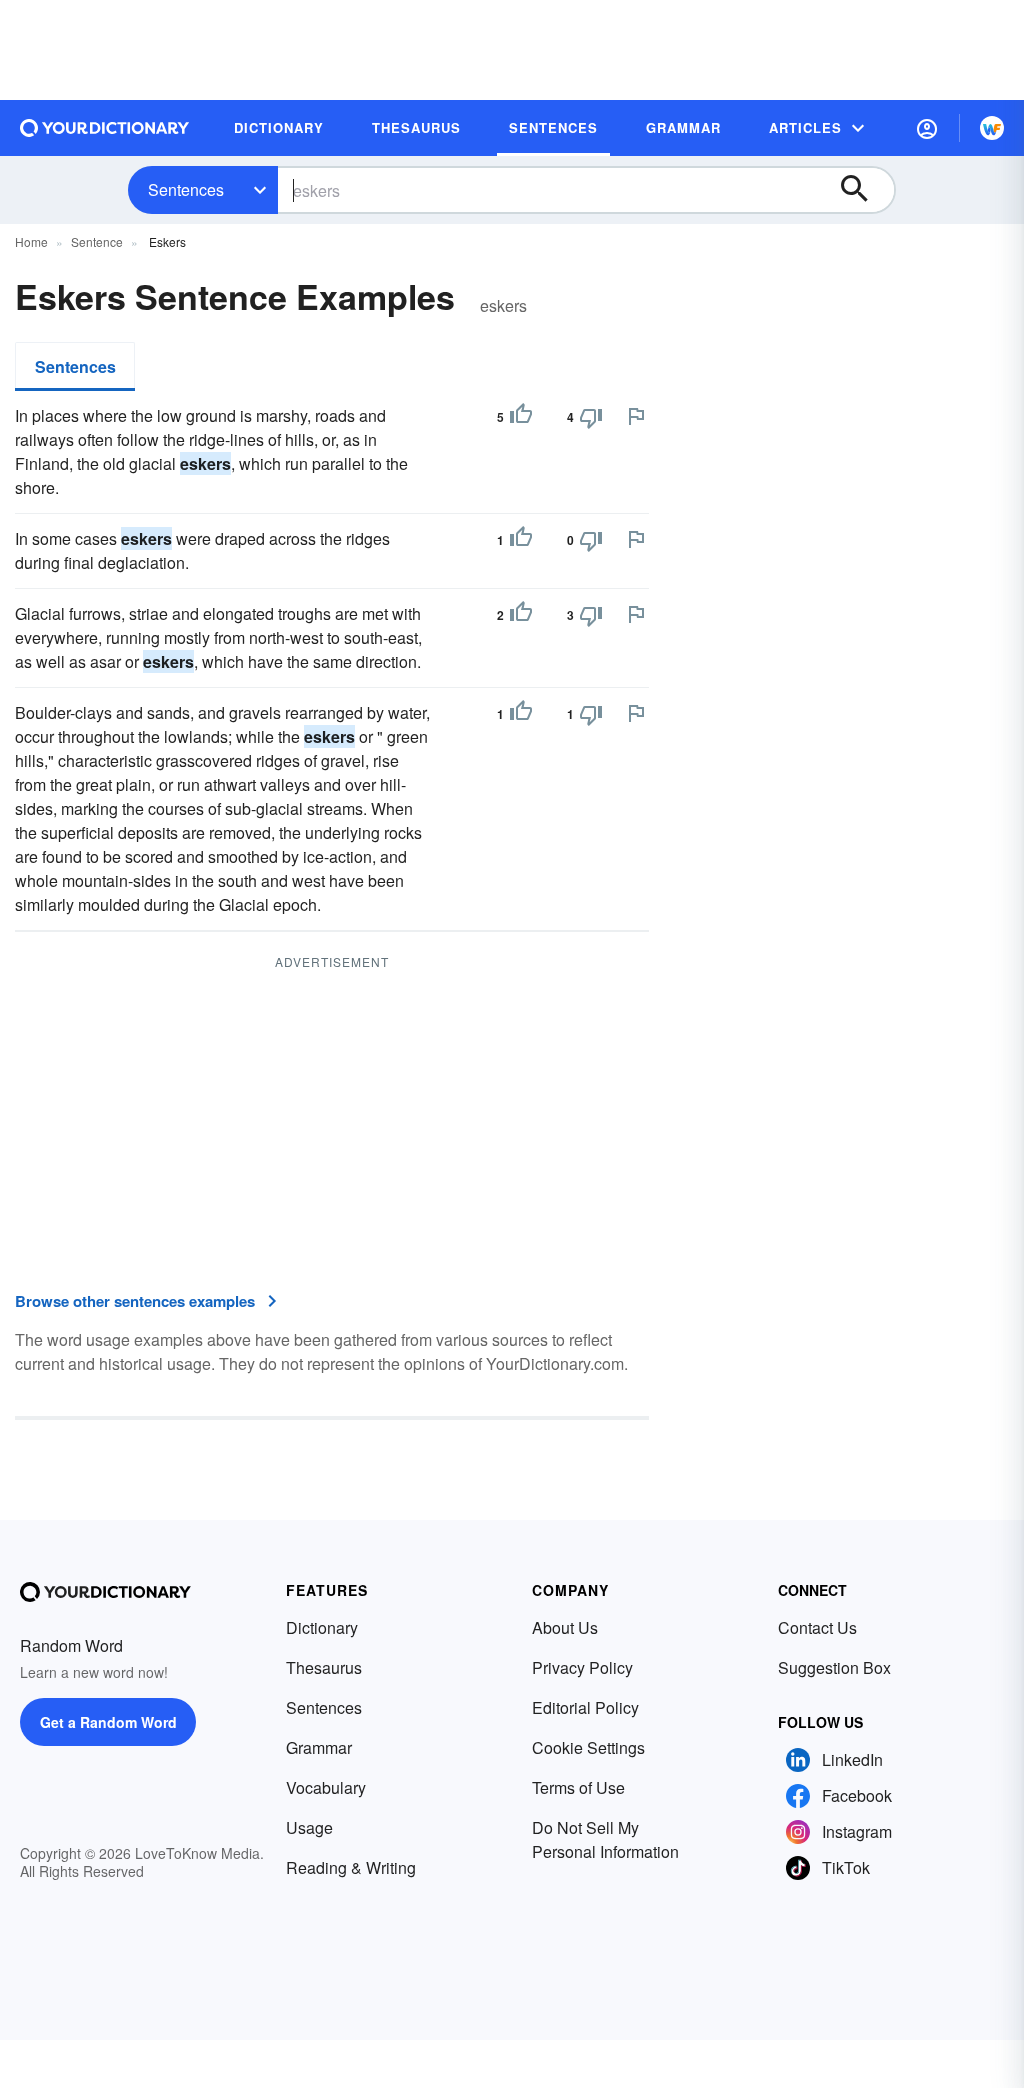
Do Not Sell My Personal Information (605, 1839)
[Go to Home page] (105, 128)
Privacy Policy (582, 1667)
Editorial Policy (585, 1707)
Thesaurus (324, 1667)
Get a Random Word (108, 1722)
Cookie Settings (588, 1747)
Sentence (97, 241)
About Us (565, 1627)
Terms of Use (578, 1787)
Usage (309, 1827)
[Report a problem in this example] (636, 416)
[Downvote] (591, 417)
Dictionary (322, 1627)
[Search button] (864, 190)
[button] (927, 128)
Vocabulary (326, 1787)
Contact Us (817, 1627)
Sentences (186, 189)
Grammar (319, 1747)
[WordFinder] (992, 128)
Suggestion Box (834, 1667)
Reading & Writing (351, 1867)
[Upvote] (521, 417)
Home (31, 241)
